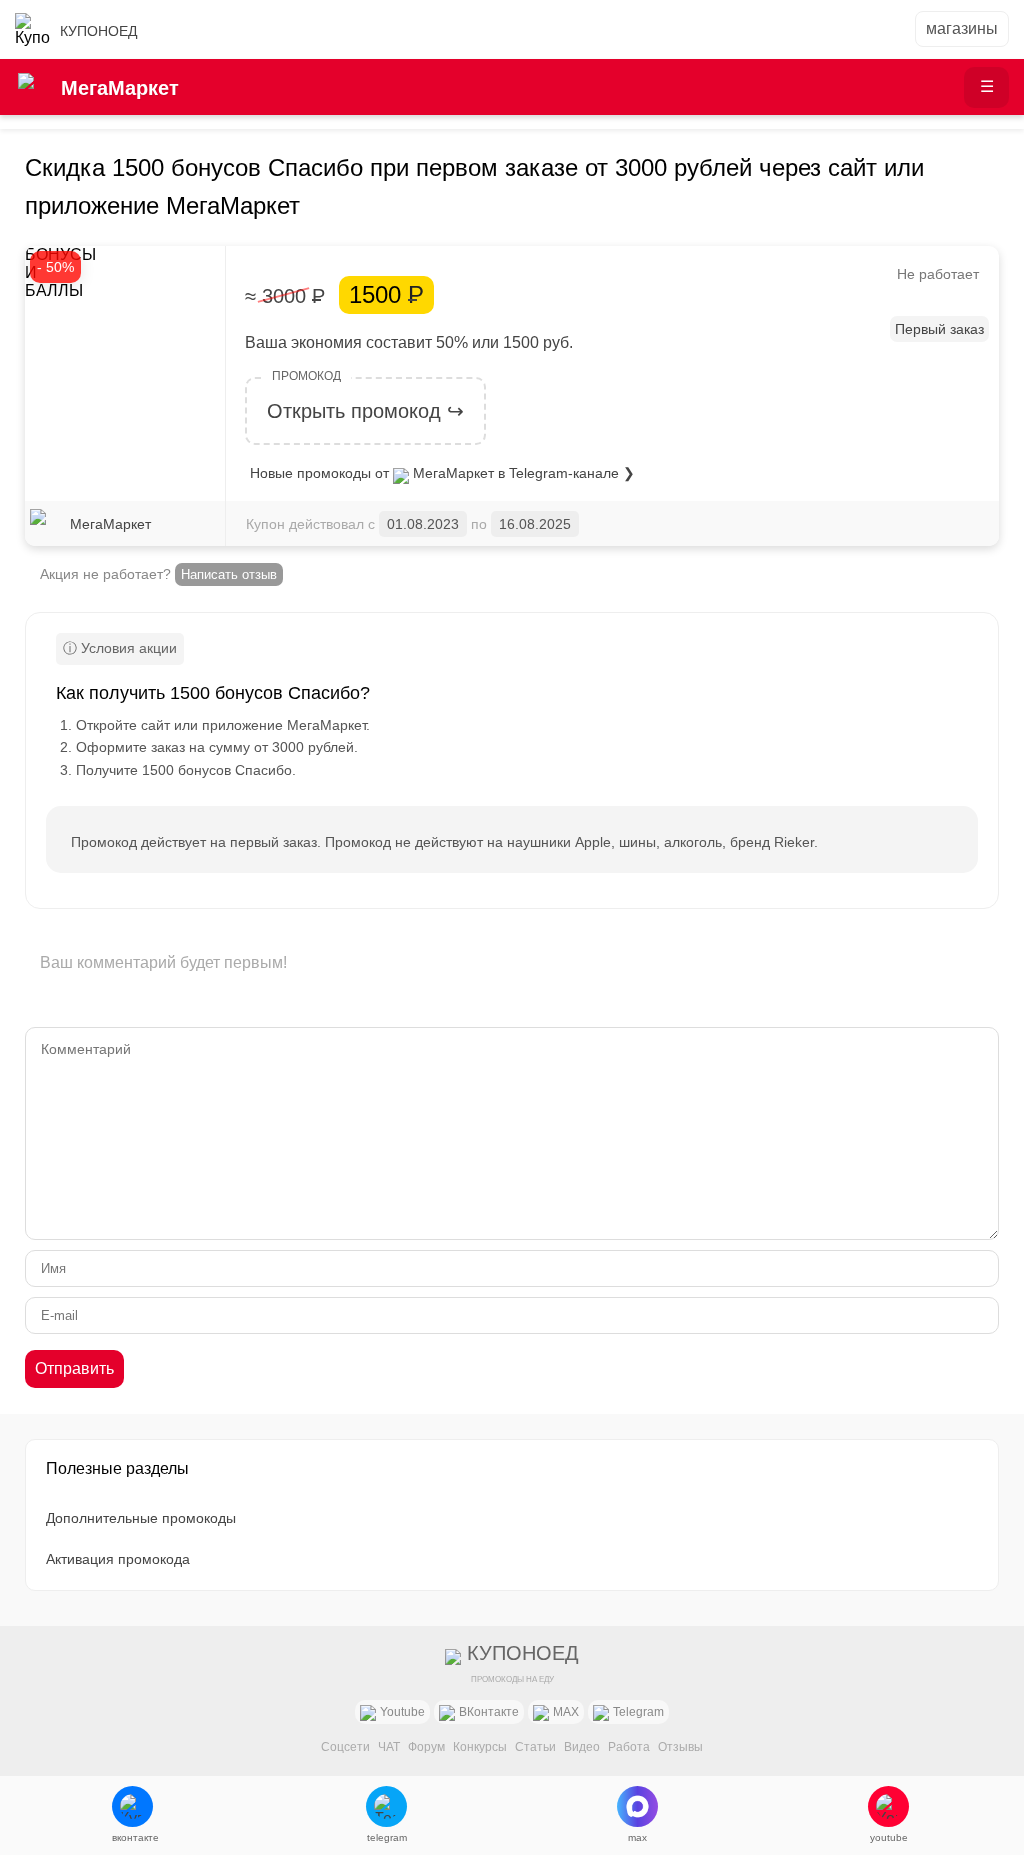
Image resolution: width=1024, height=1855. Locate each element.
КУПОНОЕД (98, 31)
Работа (629, 1747)
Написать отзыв (229, 574)
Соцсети (345, 1747)
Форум (426, 1747)
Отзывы (680, 1747)
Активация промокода (118, 1559)
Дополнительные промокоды (141, 1518)
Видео (582, 1747)
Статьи (535, 1747)
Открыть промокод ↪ (365, 411)
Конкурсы (480, 1747)
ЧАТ (389, 1747)
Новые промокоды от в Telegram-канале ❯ (442, 473)
